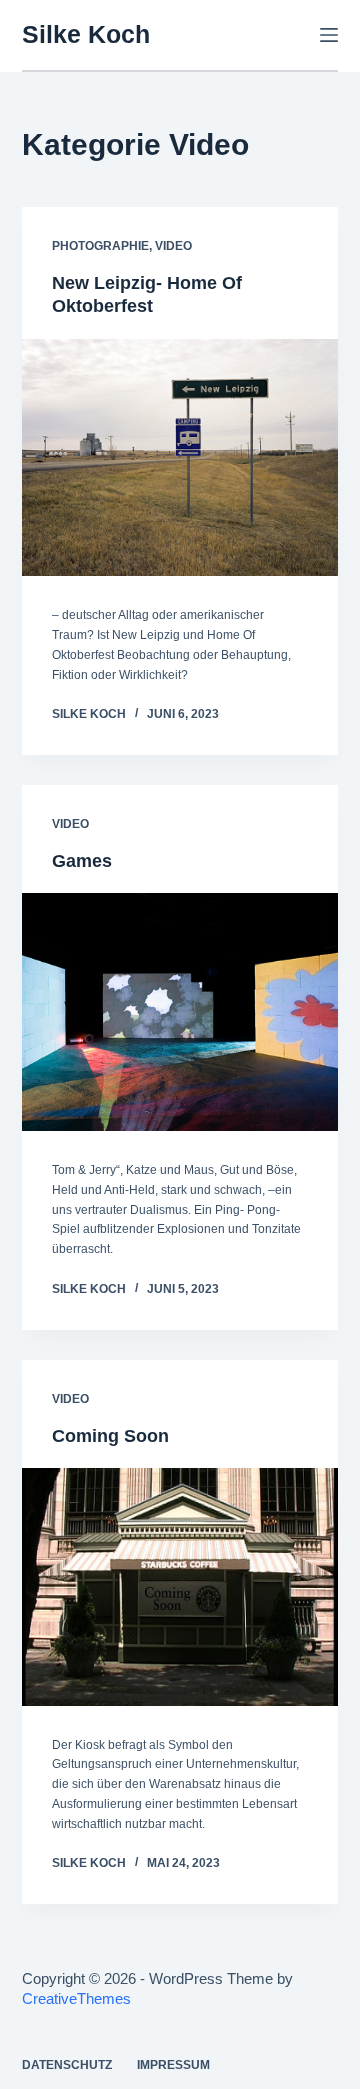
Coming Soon (110, 1436)
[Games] (180, 1012)
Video (173, 246)
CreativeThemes (76, 1998)
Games (82, 861)
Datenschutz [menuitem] (67, 2065)
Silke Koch (86, 34)
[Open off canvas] (329, 35)
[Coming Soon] (180, 1587)
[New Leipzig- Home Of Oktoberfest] (180, 458)
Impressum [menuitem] (173, 2065)
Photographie (100, 246)
